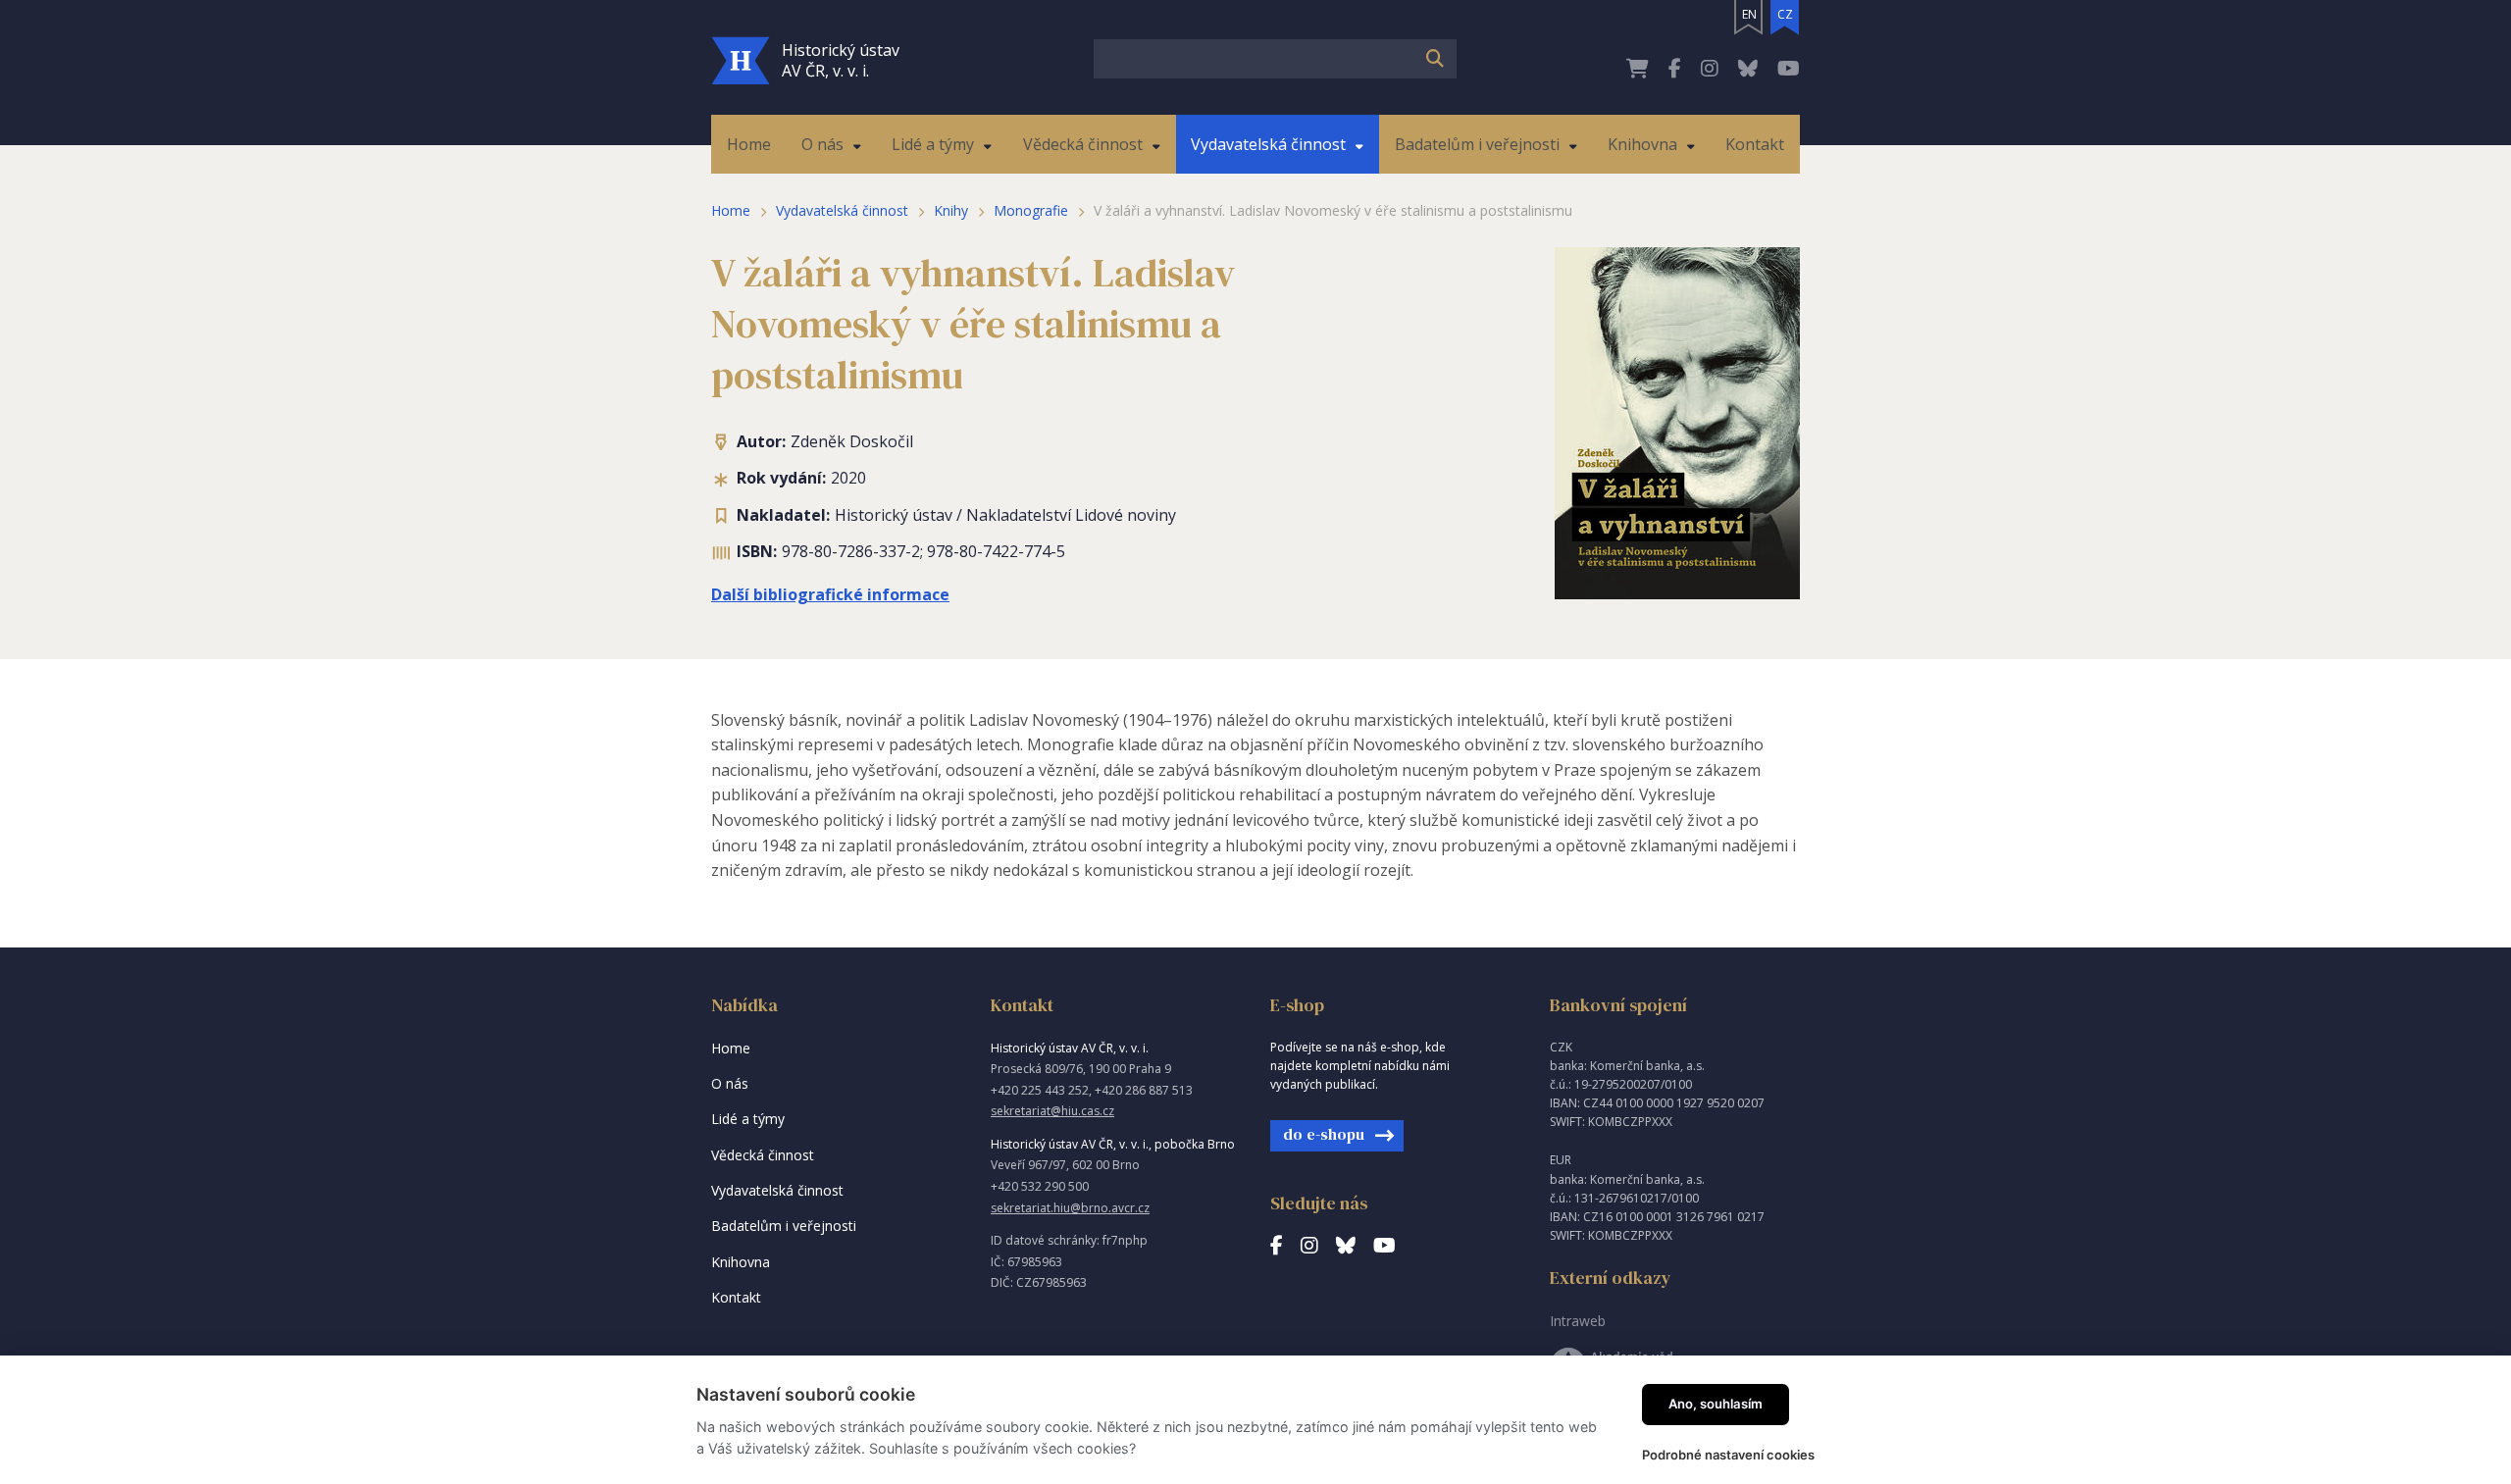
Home (731, 210)
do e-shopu (1324, 1134)
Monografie (1031, 210)
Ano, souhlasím (1716, 1404)
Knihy (951, 210)
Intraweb (1578, 1321)
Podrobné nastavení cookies (1728, 1455)
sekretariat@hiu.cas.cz (1052, 1111)
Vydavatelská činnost (842, 210)
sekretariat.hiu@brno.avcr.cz (1070, 1208)
